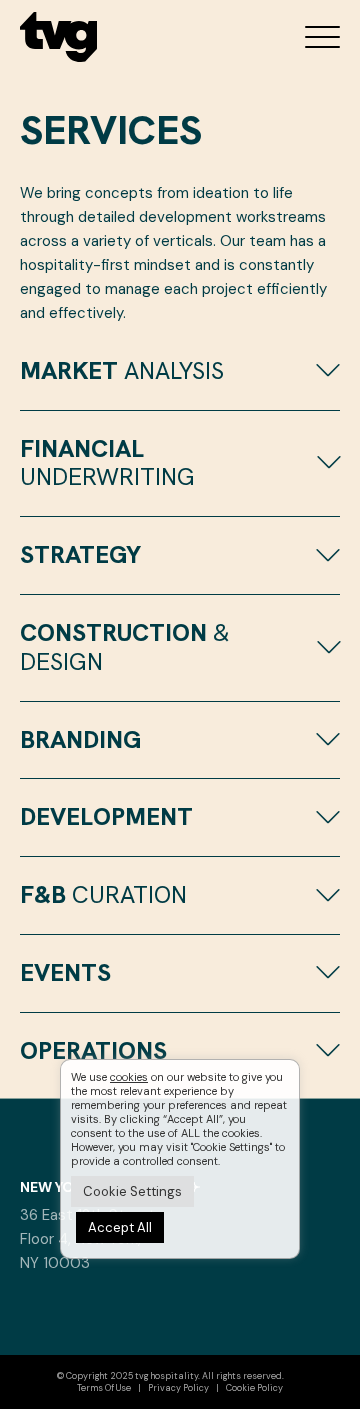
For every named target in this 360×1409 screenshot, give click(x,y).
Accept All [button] (120, 1227)
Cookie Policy (254, 1388)
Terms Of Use (104, 1388)
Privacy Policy (178, 1388)
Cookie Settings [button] (132, 1191)
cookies (129, 1077)
